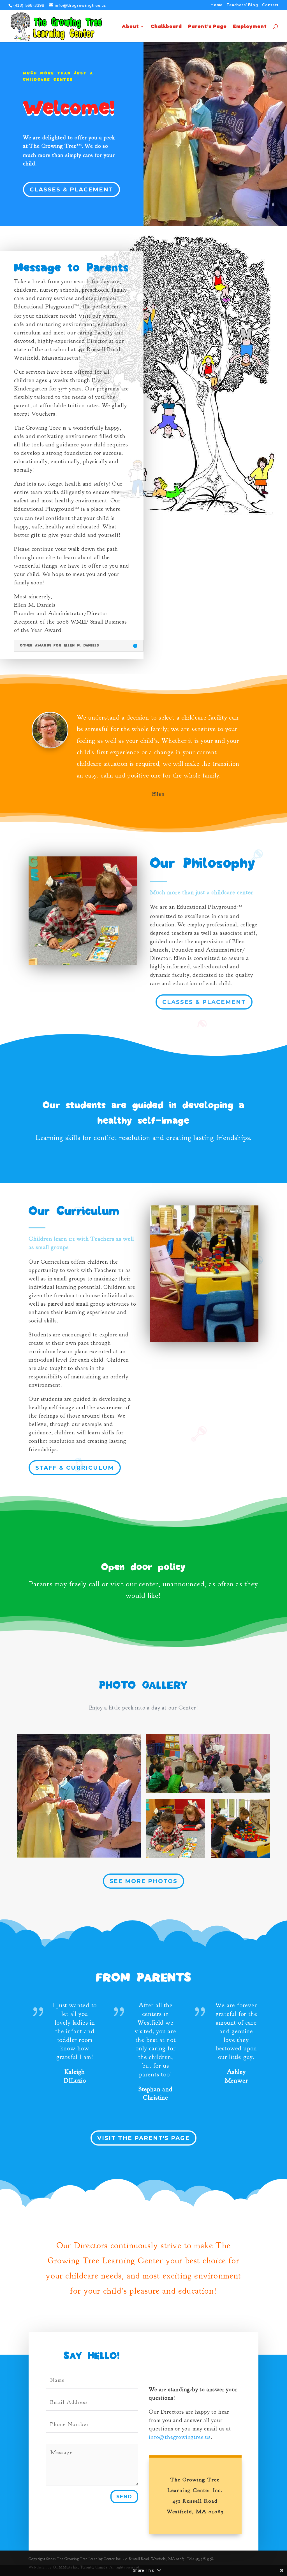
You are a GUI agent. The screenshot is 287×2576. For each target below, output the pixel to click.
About (130, 27)
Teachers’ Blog (242, 5)
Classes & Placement (71, 189)
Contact (270, 5)
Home (217, 5)
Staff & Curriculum (75, 1468)
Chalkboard (166, 27)
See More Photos (143, 1881)
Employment (250, 27)
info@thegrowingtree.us (180, 2437)
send (124, 2497)
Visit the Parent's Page (143, 2138)
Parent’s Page (207, 27)
